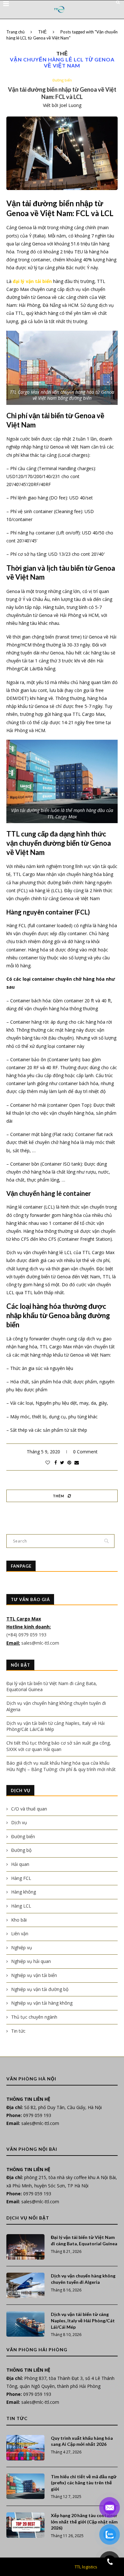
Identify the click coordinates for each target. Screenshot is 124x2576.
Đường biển (62, 80)
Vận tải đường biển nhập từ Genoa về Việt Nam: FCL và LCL (62, 93)
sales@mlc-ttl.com (40, 1643)
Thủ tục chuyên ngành (34, 2017)
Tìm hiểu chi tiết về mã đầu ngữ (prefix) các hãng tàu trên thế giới (84, 2483)
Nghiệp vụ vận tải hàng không (42, 2003)
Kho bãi (19, 1920)
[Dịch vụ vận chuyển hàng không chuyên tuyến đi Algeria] (25, 2285)
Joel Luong (70, 105)
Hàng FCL (21, 1878)
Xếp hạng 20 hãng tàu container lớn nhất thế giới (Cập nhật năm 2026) (84, 2522)
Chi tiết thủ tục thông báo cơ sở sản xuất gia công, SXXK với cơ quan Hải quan (59, 1746)
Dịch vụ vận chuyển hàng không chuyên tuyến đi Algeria (83, 2279)
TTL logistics (86, 2567)
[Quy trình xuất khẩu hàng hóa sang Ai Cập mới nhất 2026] (25, 2448)
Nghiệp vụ (22, 1948)
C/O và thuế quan (29, 1809)
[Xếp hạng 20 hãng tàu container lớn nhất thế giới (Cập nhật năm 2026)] (25, 2525)
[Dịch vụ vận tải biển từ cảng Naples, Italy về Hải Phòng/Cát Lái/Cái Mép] (25, 2324)
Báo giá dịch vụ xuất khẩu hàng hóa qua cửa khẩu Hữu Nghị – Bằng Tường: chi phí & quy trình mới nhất (61, 1766)
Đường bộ (21, 1850)
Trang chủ (15, 32)
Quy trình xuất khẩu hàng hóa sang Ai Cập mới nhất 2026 (82, 2441)
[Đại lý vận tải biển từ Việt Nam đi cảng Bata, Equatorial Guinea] (25, 2247)
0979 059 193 (37, 2115)
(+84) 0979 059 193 (27, 1635)
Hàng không (24, 1892)
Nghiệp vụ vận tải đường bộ (40, 1989)
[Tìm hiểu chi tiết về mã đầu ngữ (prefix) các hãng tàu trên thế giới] (25, 2486)
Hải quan (20, 1864)
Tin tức (18, 2031)
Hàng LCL (21, 1906)
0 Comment (85, 1452)
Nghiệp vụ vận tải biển (34, 1975)
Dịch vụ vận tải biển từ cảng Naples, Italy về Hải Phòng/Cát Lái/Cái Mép (83, 2320)
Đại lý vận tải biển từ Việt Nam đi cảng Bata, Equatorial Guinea (84, 2240)
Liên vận (20, 1934)
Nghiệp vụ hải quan (31, 1961)
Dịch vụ (19, 1822)
